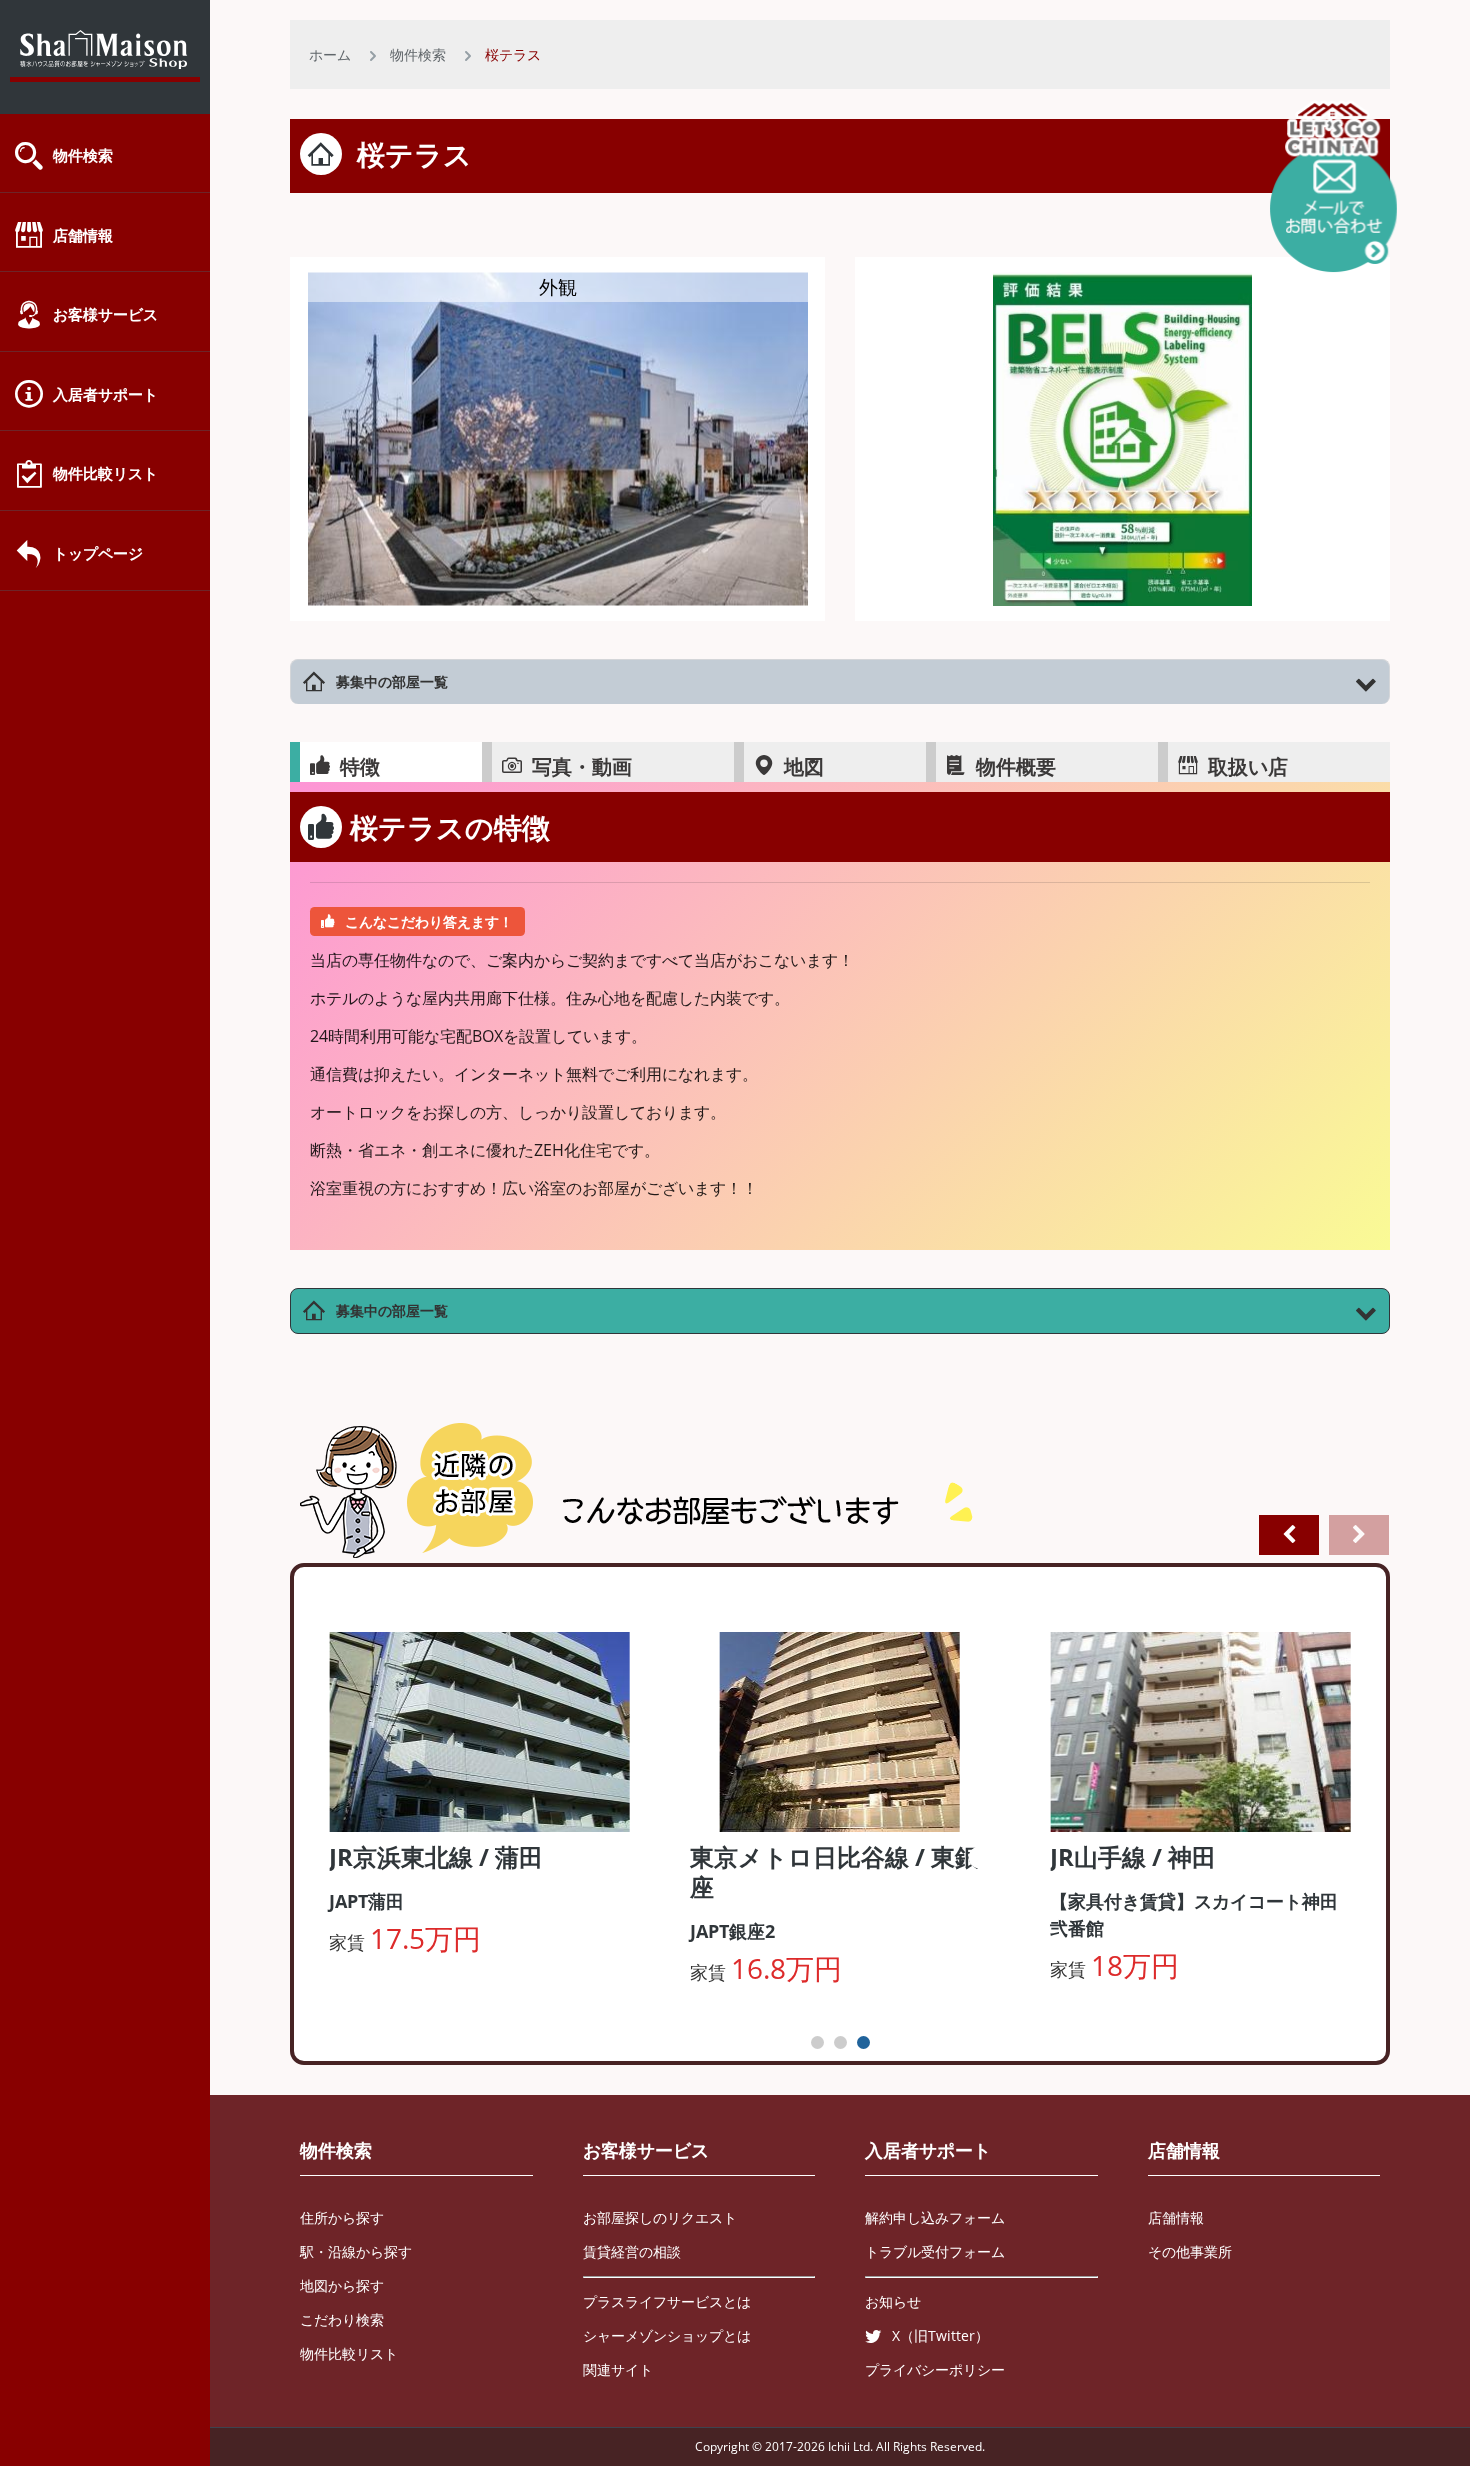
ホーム (330, 54)
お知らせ (893, 2301)
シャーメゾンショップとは (667, 2335)
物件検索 (83, 155)
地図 (804, 766)
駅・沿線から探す (356, 2251)
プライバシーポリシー (935, 2369)
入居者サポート (105, 394)
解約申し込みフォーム (935, 2217)
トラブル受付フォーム (935, 2251)
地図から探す (342, 2285)
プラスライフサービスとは (667, 2301)
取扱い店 (1248, 766)
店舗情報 (83, 235)
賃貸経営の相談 (632, 2251)
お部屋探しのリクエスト (660, 2217)
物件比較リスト (105, 473)
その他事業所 (1190, 2251)
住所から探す (342, 2217)
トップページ (98, 553)
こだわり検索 (342, 2319)
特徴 (360, 766)
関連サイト (618, 2369)
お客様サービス (105, 314)
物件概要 (1016, 766)
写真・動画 (582, 766)
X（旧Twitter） (940, 2335)
